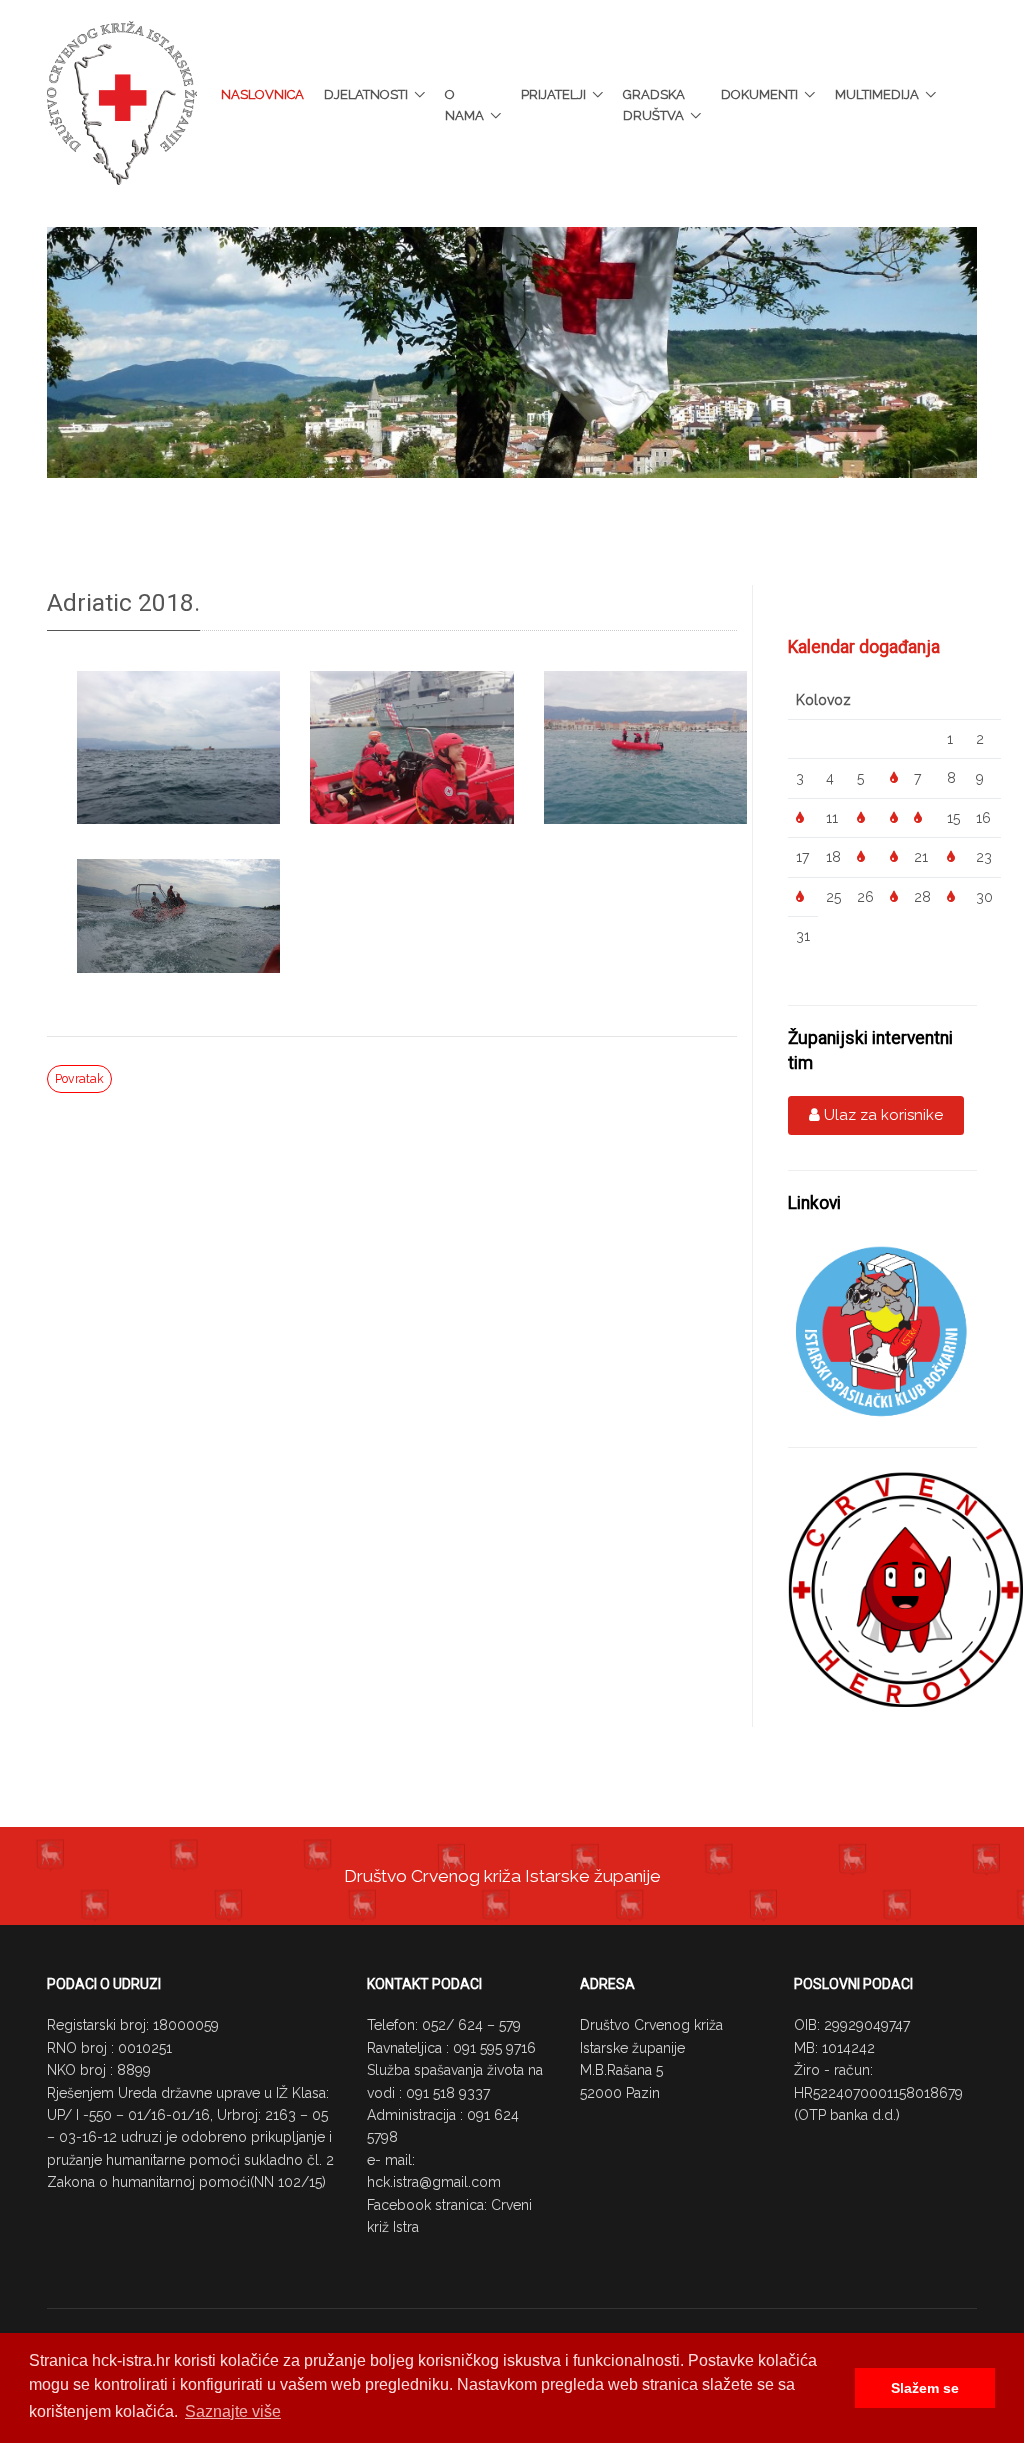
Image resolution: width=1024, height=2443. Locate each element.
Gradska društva (654, 105)
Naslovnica (262, 94)
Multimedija (877, 94)
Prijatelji (553, 94)
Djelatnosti (366, 94)
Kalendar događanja (864, 647)
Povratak (79, 1078)
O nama (464, 105)
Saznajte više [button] (233, 2411)
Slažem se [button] (925, 2388)
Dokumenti (759, 94)
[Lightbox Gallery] (178, 749)
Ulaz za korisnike (881, 1115)
